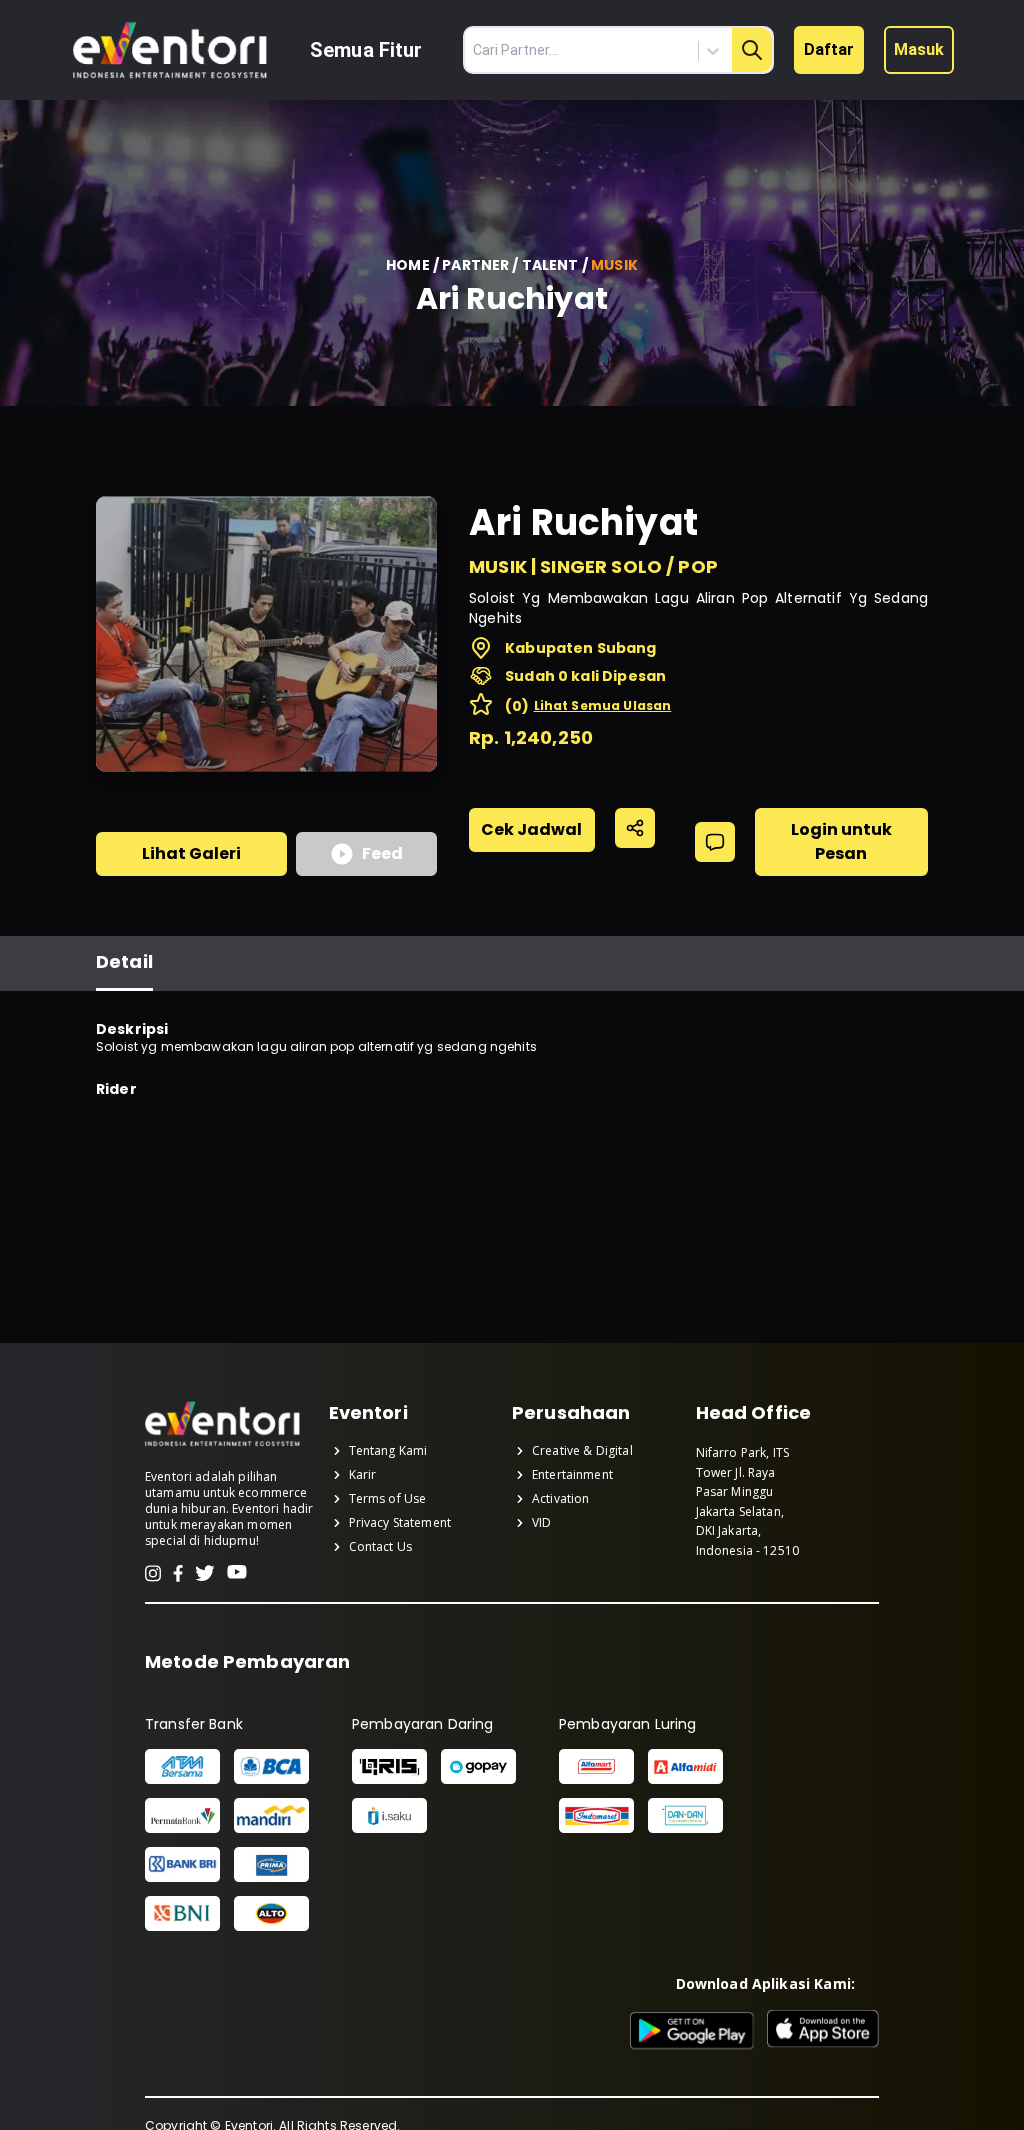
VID (541, 1523)
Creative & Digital (582, 1451)
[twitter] (205, 1573)
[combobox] (626, 51)
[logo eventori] (170, 50)
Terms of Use (388, 1499)
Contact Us (381, 1547)
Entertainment (572, 1475)
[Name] (752, 50)
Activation (561, 1499)
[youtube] (237, 1573)
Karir (363, 1475)
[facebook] (178, 1573)
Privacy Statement (400, 1523)
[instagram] (153, 1573)
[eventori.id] (222, 1444)
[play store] (692, 2031)
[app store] (823, 2031)
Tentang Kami (388, 1451)
